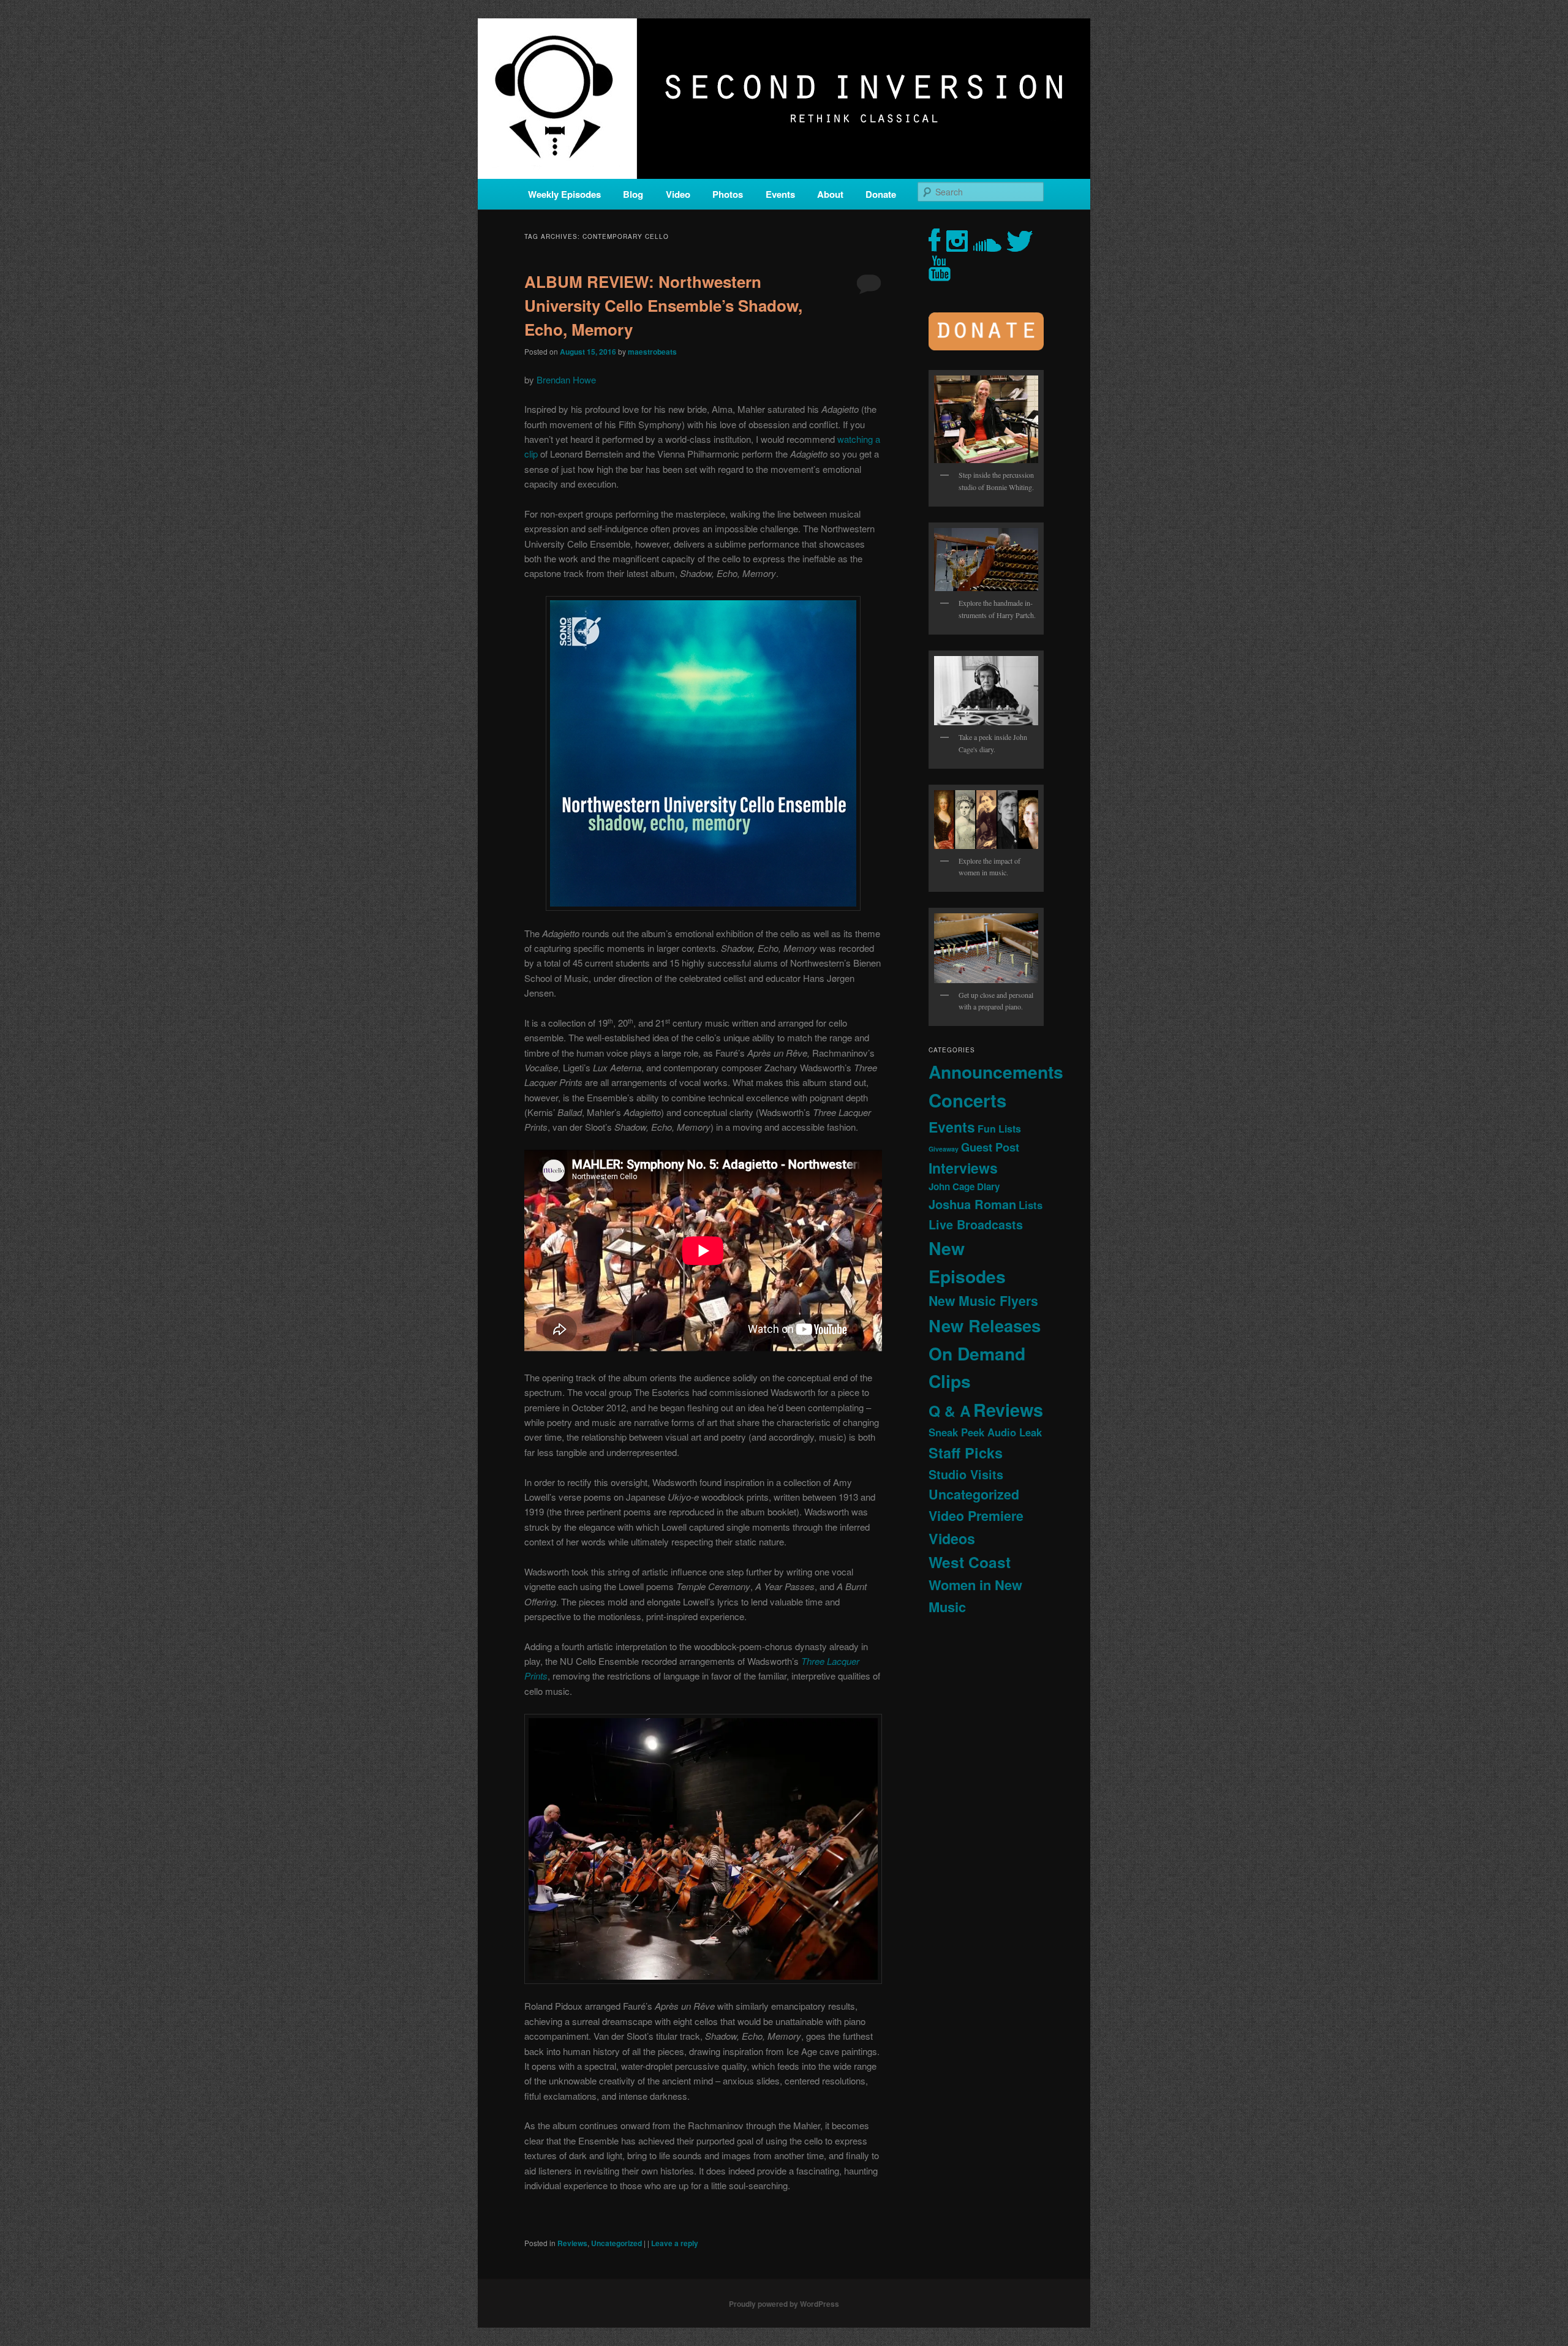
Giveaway (944, 1149)
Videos (952, 1538)
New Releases (985, 1325)
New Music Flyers (983, 1301)
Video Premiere (976, 1516)
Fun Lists (999, 1129)
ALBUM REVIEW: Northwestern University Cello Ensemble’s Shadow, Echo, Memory (663, 305)
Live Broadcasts (976, 1224)
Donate (881, 194)
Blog (633, 194)
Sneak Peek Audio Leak (985, 1432)
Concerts (967, 1100)
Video (678, 194)
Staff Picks (966, 1453)
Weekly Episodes (564, 194)
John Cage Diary (964, 1186)
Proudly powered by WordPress (784, 2304)
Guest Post (990, 1147)
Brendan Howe (566, 379)
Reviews (572, 2243)
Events (780, 194)
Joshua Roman (972, 1204)
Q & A (950, 1411)
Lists (1031, 1205)
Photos (728, 194)
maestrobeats (652, 352)
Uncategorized (616, 2243)
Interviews (963, 1168)
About (830, 194)
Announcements (996, 1072)
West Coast (970, 1562)
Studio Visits (966, 1474)
